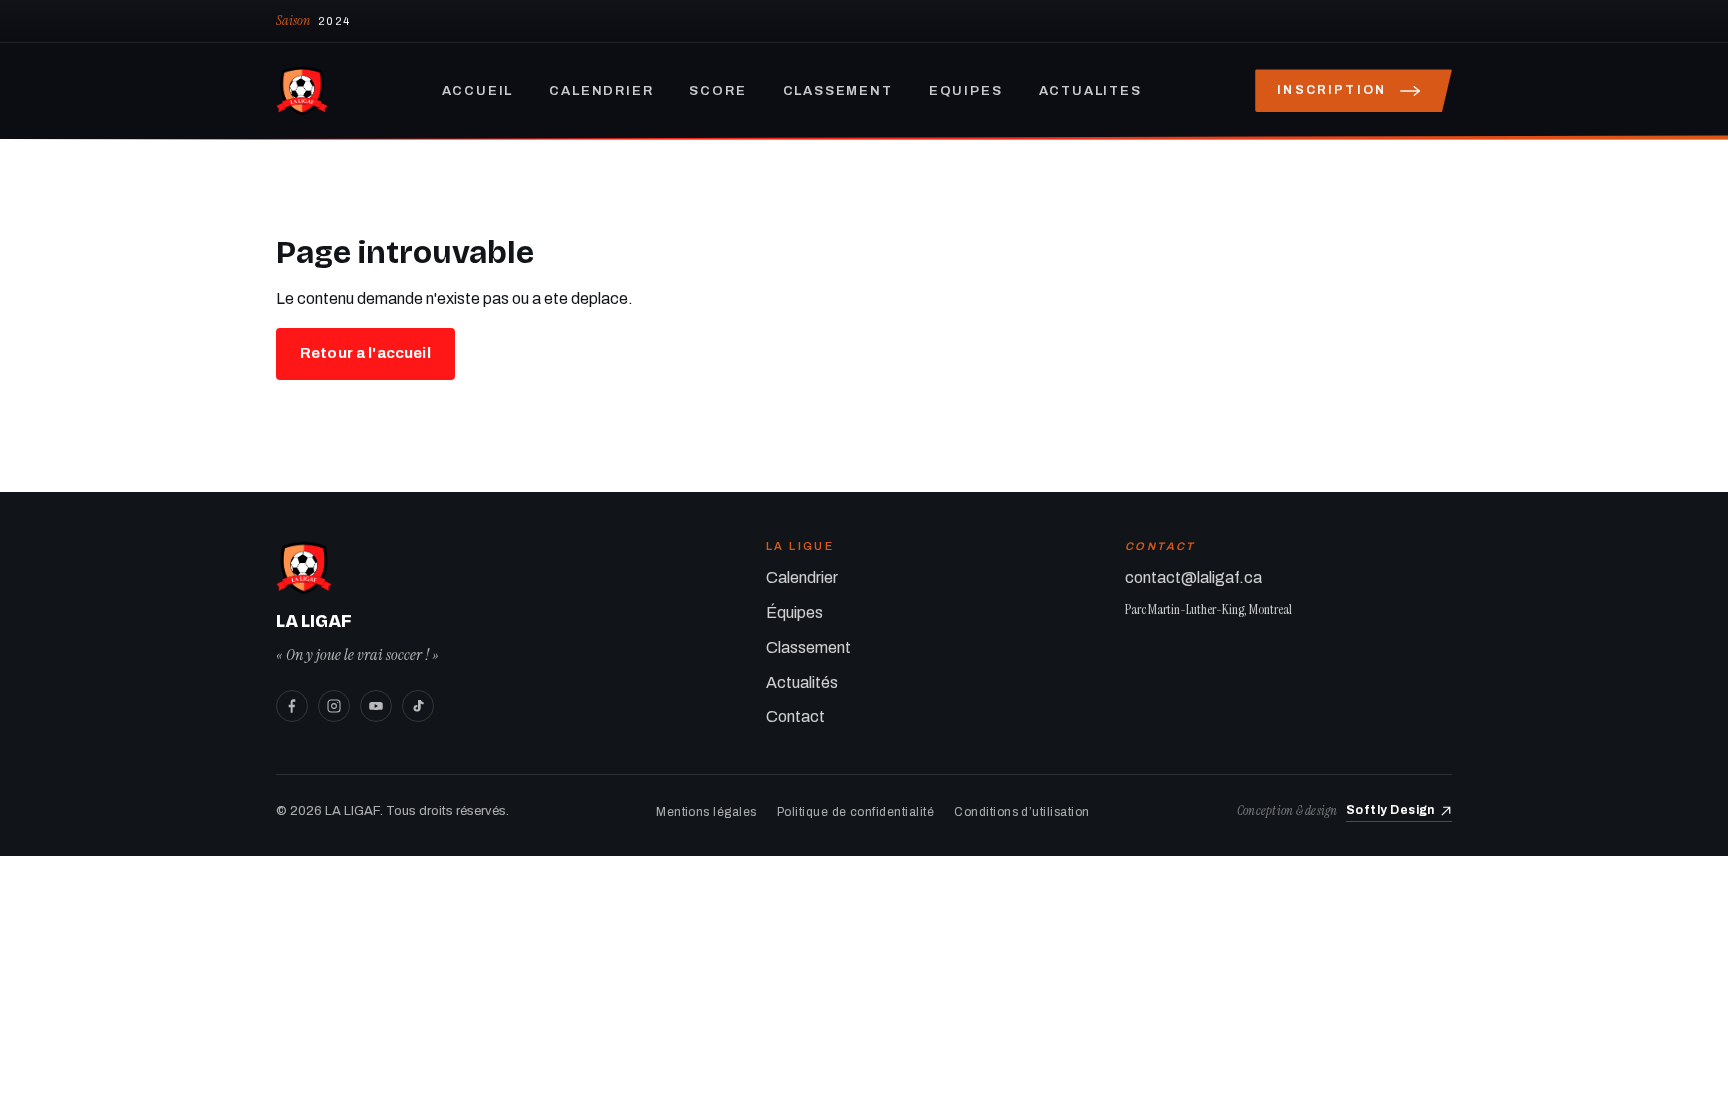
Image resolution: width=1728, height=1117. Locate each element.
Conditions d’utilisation (1022, 812)
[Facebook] (292, 706)
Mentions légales (706, 812)
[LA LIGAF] (302, 91)
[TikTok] (418, 706)
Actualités (802, 682)
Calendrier (601, 91)
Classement (838, 91)
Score (717, 91)
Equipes (966, 91)
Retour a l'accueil (365, 353)
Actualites (1090, 91)
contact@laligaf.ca (1193, 577)
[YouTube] (376, 706)
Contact (795, 716)
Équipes (794, 612)
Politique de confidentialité (855, 812)
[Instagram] (334, 706)
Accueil (478, 91)
